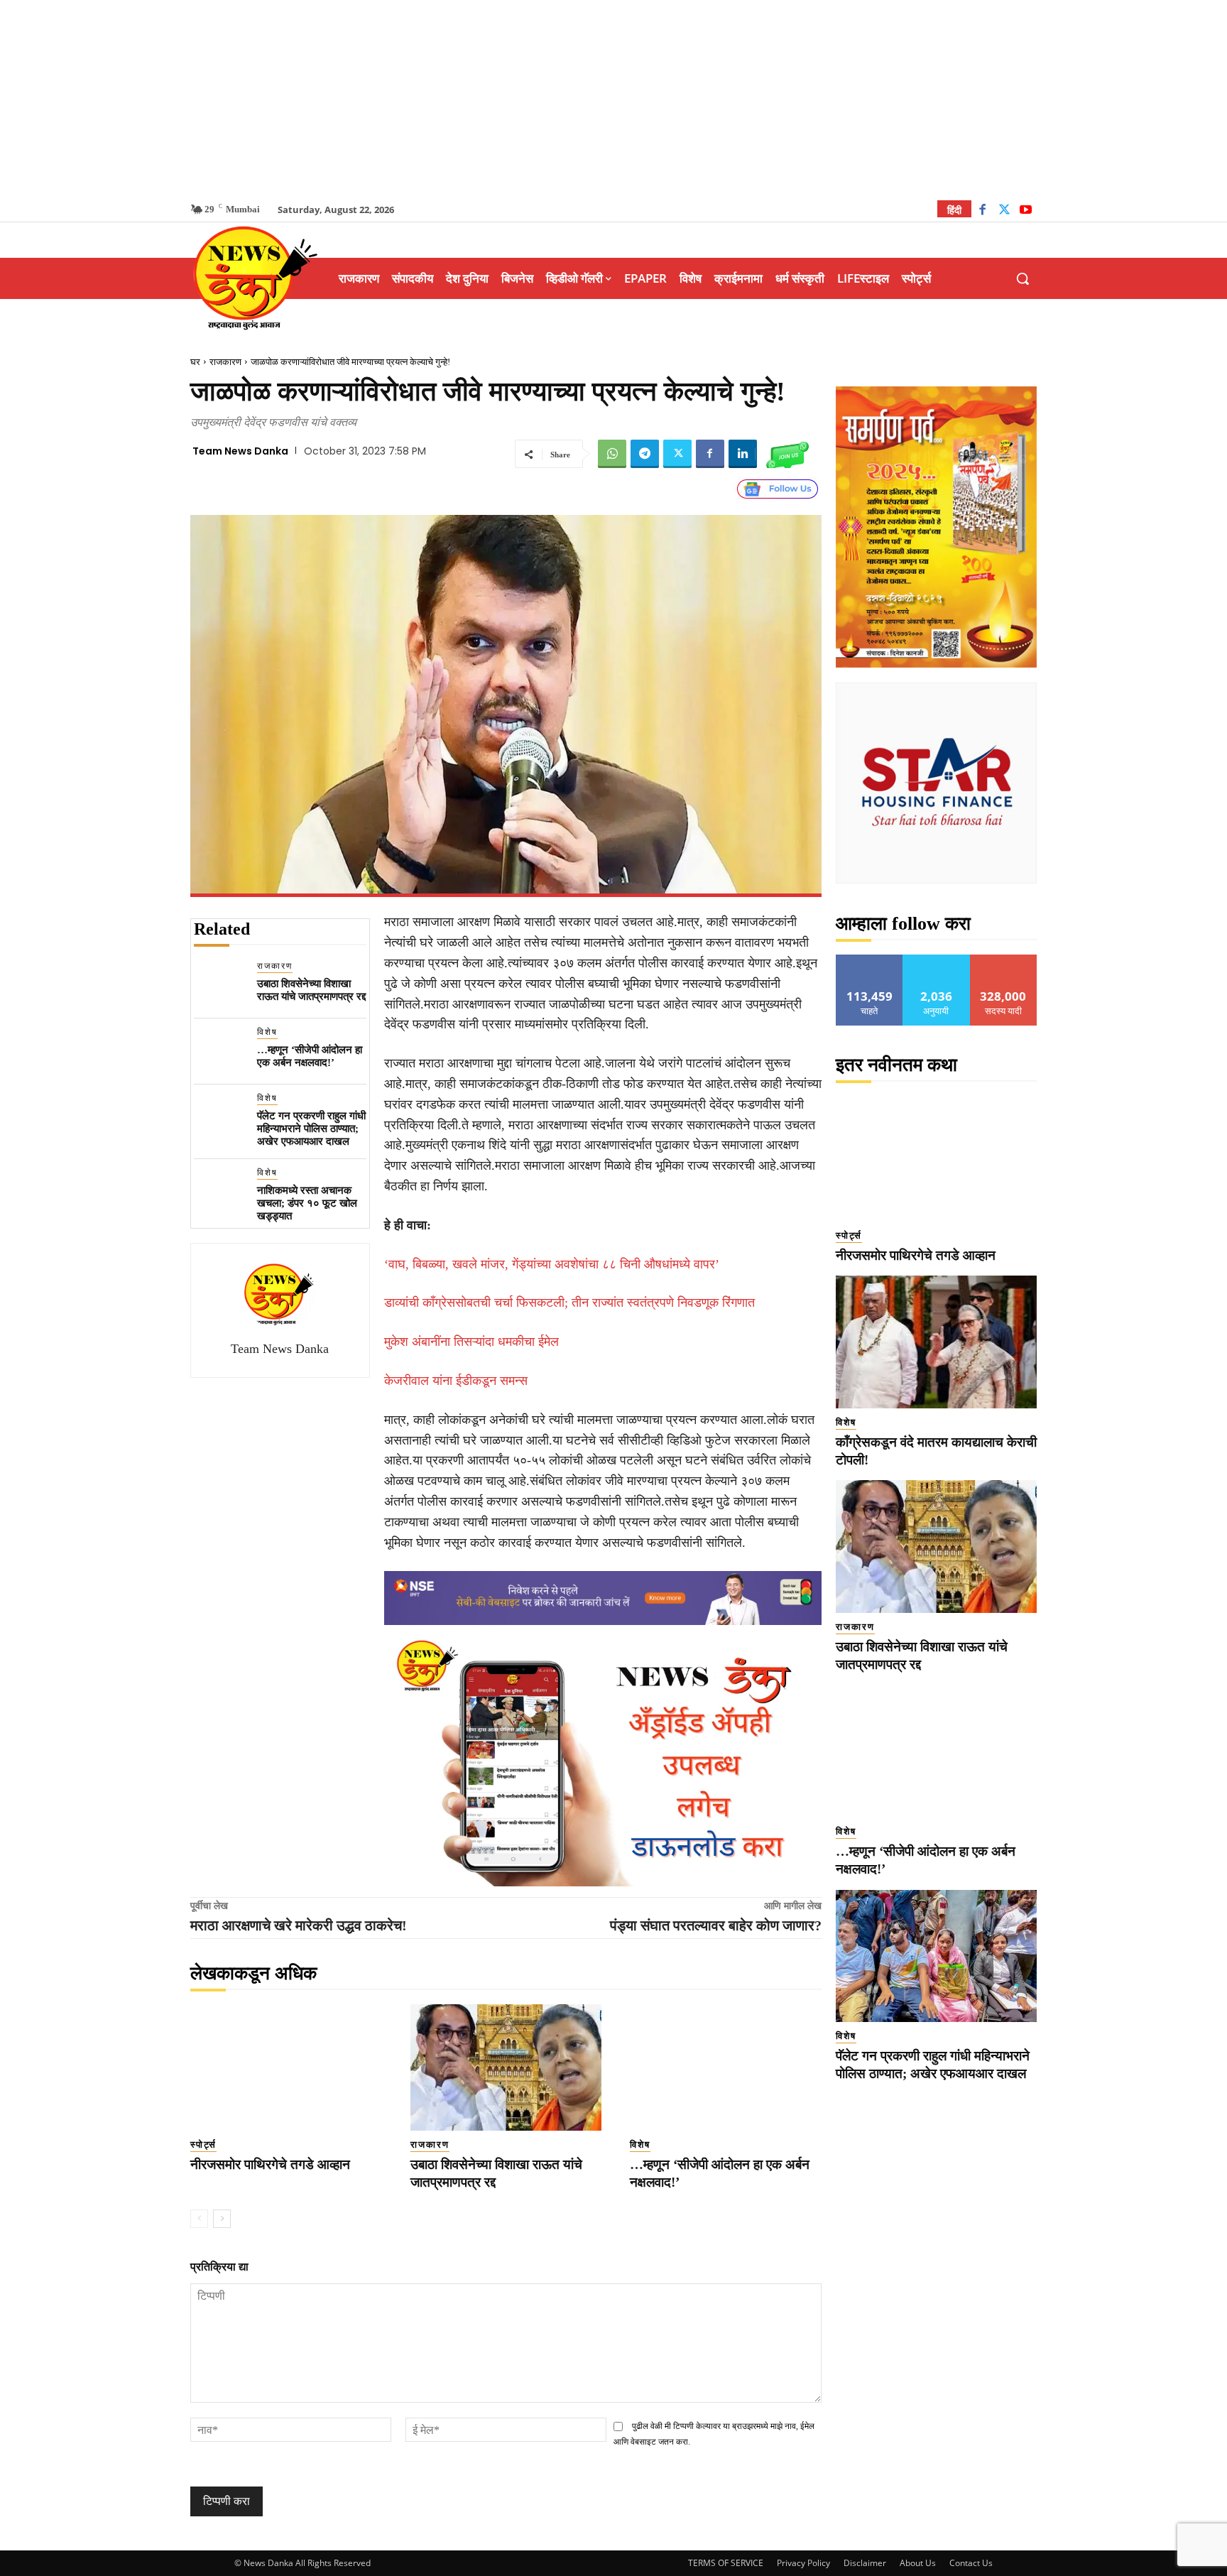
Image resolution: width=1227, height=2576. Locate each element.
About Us (918, 2563)
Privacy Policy (803, 2563)
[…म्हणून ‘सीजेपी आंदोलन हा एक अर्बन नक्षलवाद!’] (220, 1051)
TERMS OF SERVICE (726, 2563)
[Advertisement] (613, 99)
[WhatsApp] (612, 454)
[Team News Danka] (280, 1294)
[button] (1022, 278)
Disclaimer (865, 2563)
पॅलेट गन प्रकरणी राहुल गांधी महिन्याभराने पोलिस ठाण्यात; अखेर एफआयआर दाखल (311, 1129)
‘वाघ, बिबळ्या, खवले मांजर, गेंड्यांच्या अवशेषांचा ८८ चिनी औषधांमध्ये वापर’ (552, 1264)
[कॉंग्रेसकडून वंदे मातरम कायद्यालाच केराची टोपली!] (936, 1342)
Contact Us (971, 2563)
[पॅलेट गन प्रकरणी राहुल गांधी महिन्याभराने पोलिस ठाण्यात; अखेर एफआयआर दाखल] (220, 1118)
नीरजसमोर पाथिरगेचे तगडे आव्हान (270, 2164)
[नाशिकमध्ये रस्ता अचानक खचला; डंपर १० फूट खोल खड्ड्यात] (220, 1192)
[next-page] (222, 2219)
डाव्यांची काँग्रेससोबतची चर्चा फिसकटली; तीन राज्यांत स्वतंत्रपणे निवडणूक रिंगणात (569, 1303)
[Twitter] (1004, 211)
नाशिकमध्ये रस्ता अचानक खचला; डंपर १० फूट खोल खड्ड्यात (307, 1203)
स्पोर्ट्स (203, 2145)
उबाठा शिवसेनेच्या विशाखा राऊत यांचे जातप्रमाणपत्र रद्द (311, 990)
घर (195, 362)
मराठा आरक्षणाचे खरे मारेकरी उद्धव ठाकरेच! (299, 1925)
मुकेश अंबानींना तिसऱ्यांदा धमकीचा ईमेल (471, 1342)
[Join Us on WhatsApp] (787, 454)
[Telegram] (645, 454)
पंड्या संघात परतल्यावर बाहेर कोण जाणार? (716, 1925)
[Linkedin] (743, 454)
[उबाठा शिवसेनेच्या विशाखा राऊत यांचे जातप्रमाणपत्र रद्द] (220, 985)
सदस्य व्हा (1004, 960)
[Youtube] (1026, 211)
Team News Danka (240, 451)
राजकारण (225, 362)
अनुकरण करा (937, 960)
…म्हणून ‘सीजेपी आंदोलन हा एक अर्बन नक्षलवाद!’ (310, 1056)
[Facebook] (982, 211)
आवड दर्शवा (869, 960)
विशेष (267, 1032)
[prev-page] (199, 2219)
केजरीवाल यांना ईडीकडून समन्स (456, 1381)
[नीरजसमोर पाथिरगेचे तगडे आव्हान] (286, 2067)
